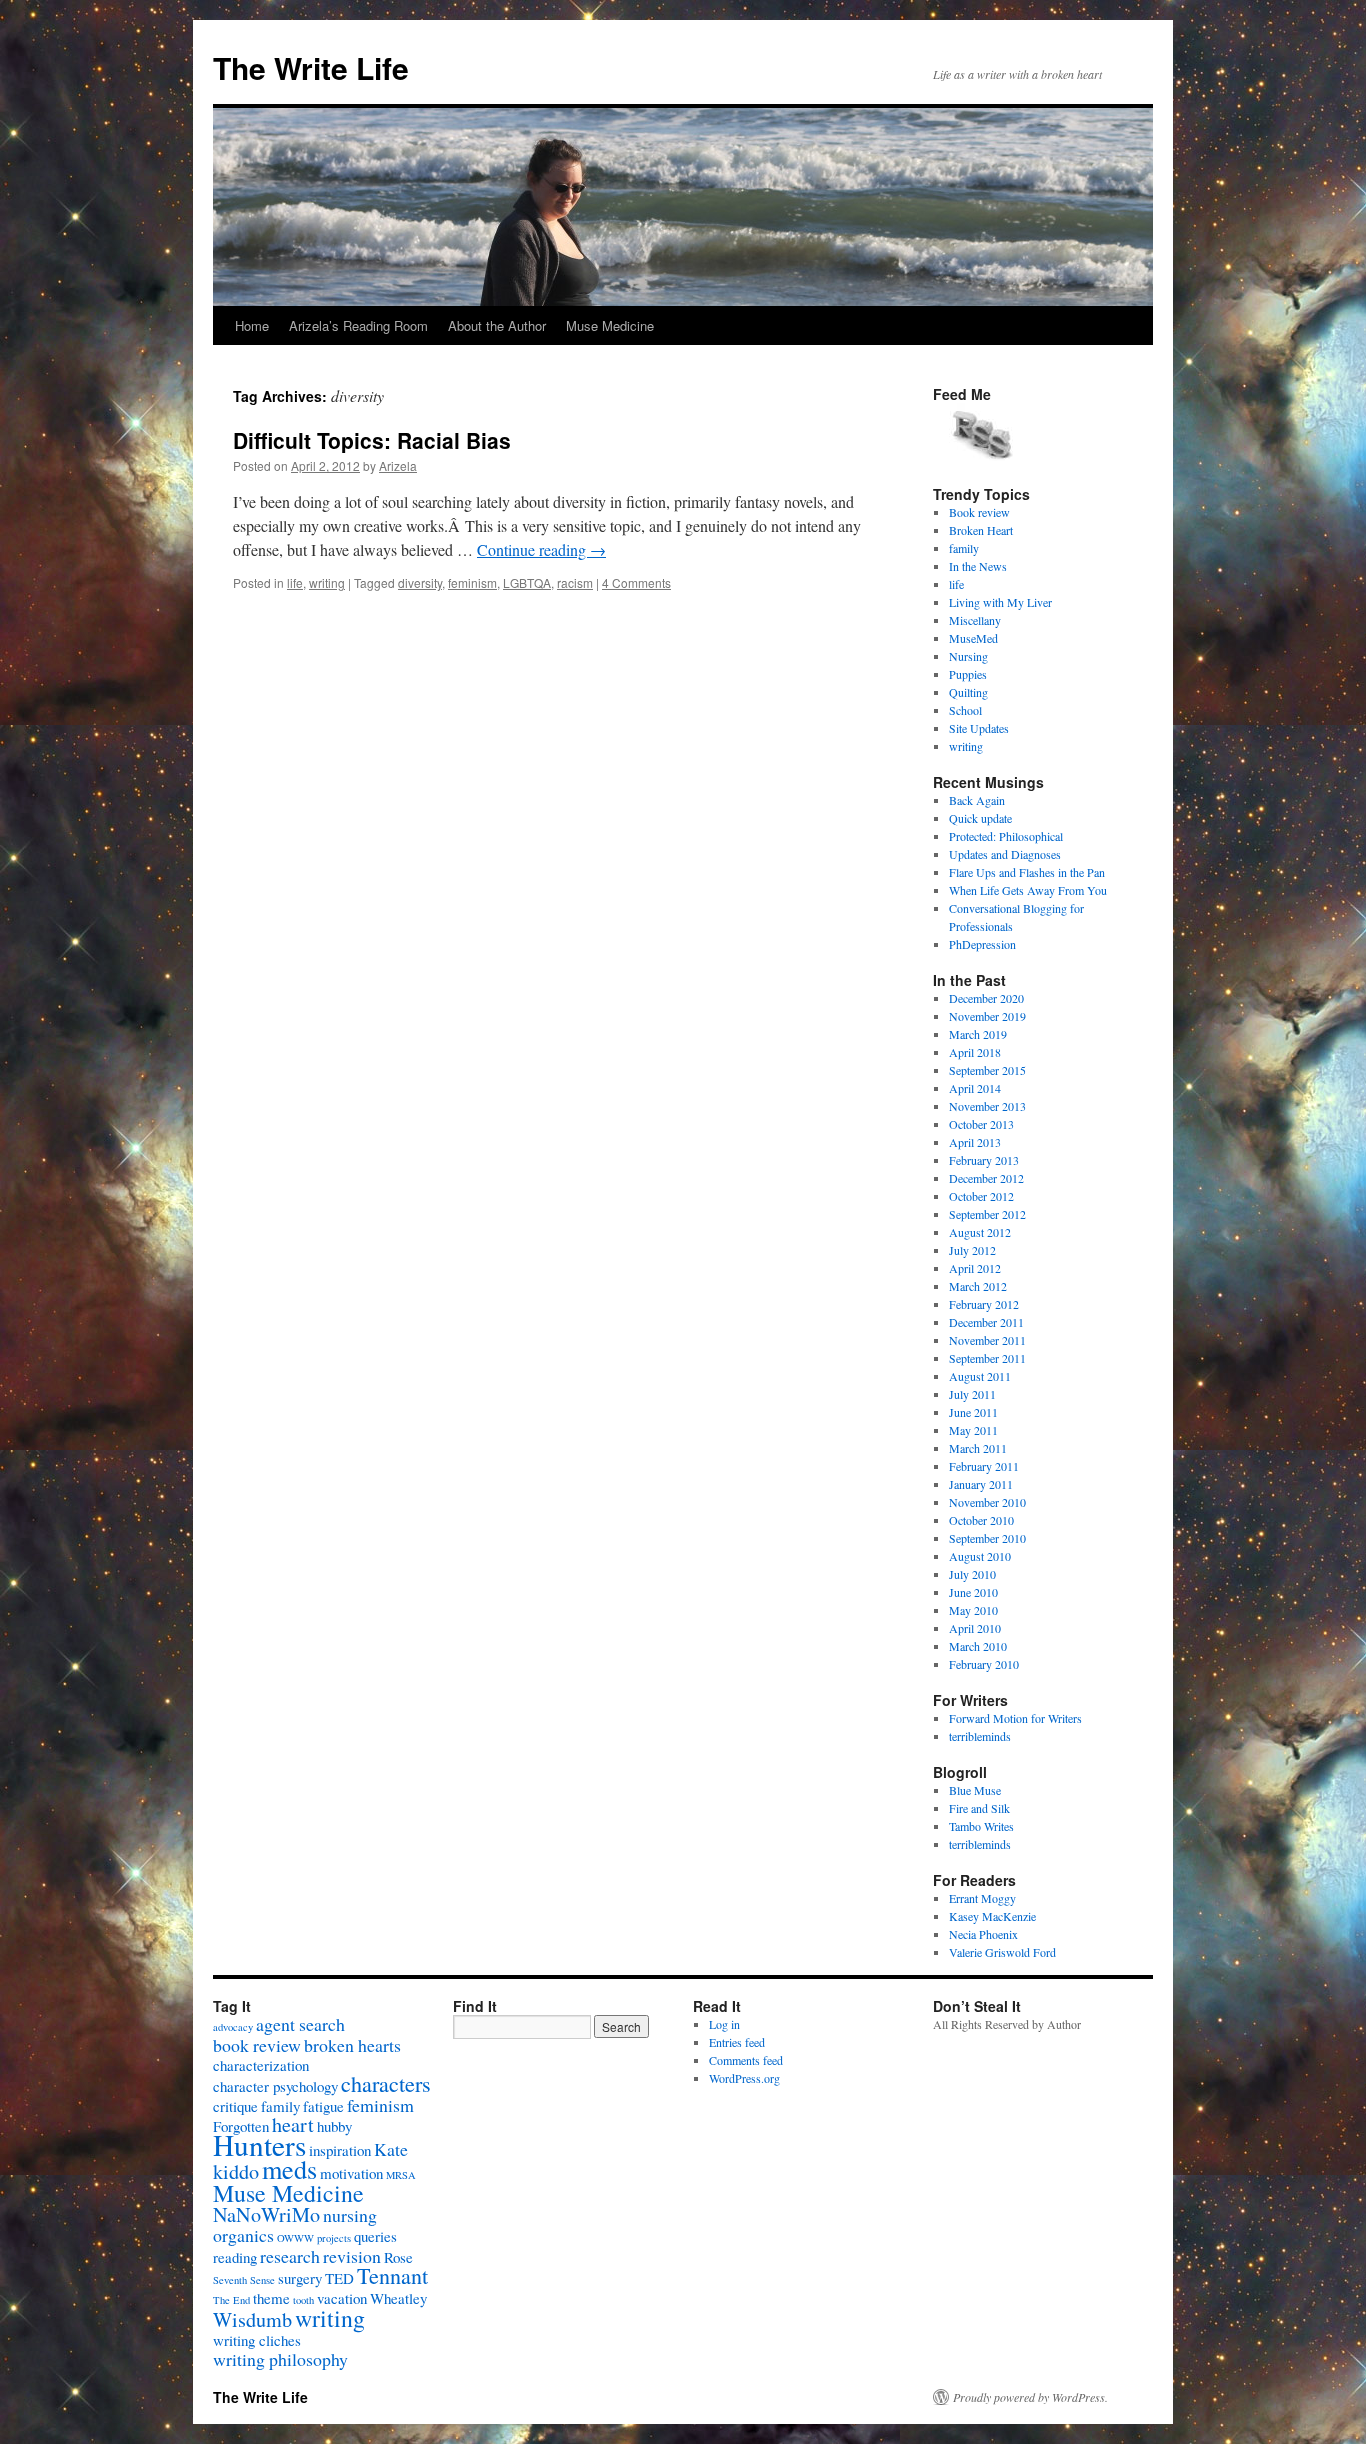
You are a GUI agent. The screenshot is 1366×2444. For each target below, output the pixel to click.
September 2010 (987, 1538)
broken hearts (352, 2045)
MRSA (401, 2175)
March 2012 (978, 1286)
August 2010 (980, 1556)
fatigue (323, 2106)
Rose (398, 2257)
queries (375, 2236)
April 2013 (975, 1142)
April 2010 (975, 1628)
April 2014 (975, 1088)
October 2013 (981, 1124)
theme (271, 2298)
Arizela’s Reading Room (358, 325)
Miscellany (975, 620)
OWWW (295, 2238)
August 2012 (980, 1232)
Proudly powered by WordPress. (1030, 2397)
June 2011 (973, 1412)
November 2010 (987, 1502)
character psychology (275, 2086)
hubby (334, 2126)
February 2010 (984, 1664)
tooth (303, 2300)
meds (289, 2168)
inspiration (340, 2150)
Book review (979, 512)
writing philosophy (280, 2359)
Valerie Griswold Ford (1002, 1952)
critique (235, 2106)
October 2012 (981, 1196)
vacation (342, 2298)
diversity (420, 582)
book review (257, 2045)
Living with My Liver (1000, 602)
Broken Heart (981, 530)
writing (327, 582)
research (290, 2256)
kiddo (236, 2171)
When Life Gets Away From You (1028, 890)
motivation (351, 2173)
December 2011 (986, 1322)
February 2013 (984, 1160)
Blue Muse (975, 1790)
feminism (472, 582)
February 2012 (984, 1304)
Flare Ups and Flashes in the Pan (1027, 872)
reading (235, 2257)
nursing (350, 2215)
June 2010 (973, 1592)
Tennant (392, 2275)
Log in (724, 2024)
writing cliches (257, 2340)
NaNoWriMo (266, 2214)
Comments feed (746, 2060)
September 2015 (987, 1070)
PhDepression (982, 944)
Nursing (968, 656)
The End (231, 2300)
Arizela (398, 465)
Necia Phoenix (983, 1934)
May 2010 (973, 1610)
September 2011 (987, 1358)
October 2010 (981, 1520)
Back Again (977, 800)
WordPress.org (744, 2078)
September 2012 (987, 1214)
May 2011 (973, 1430)
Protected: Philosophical (1006, 836)
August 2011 (980, 1376)
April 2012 (975, 1268)
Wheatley (398, 2298)
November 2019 (987, 1016)
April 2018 (975, 1052)
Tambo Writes (981, 1826)
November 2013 (987, 1106)
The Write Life (311, 67)
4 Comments (636, 582)
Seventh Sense (244, 2280)
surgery (300, 2278)
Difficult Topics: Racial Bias (372, 440)
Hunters (259, 2144)
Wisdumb (252, 2319)
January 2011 (981, 1484)
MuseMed (973, 638)
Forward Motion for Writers (1015, 1718)
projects (334, 2238)
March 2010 (978, 1646)
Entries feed (737, 2042)
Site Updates (979, 728)
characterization (261, 2065)
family (964, 548)
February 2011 (984, 1466)
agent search (300, 2024)
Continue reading (541, 549)
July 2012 (972, 1250)
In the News (978, 566)
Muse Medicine (610, 325)
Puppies (968, 674)
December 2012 (986, 1178)
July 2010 (972, 1574)
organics (243, 2235)
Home (252, 325)
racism (575, 582)
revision (352, 2256)
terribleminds (980, 1736)
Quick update (980, 818)
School (965, 710)
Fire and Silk (979, 1808)
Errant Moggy (982, 1898)
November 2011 (987, 1340)
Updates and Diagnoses (1005, 854)
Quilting (968, 692)
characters (386, 2083)
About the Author (497, 325)
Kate (391, 2149)
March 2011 (978, 1448)
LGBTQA (527, 582)
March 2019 (978, 1034)
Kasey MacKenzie (992, 1916)
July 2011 (972, 1394)
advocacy (233, 2027)
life (295, 582)
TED (339, 2278)
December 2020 (986, 998)
